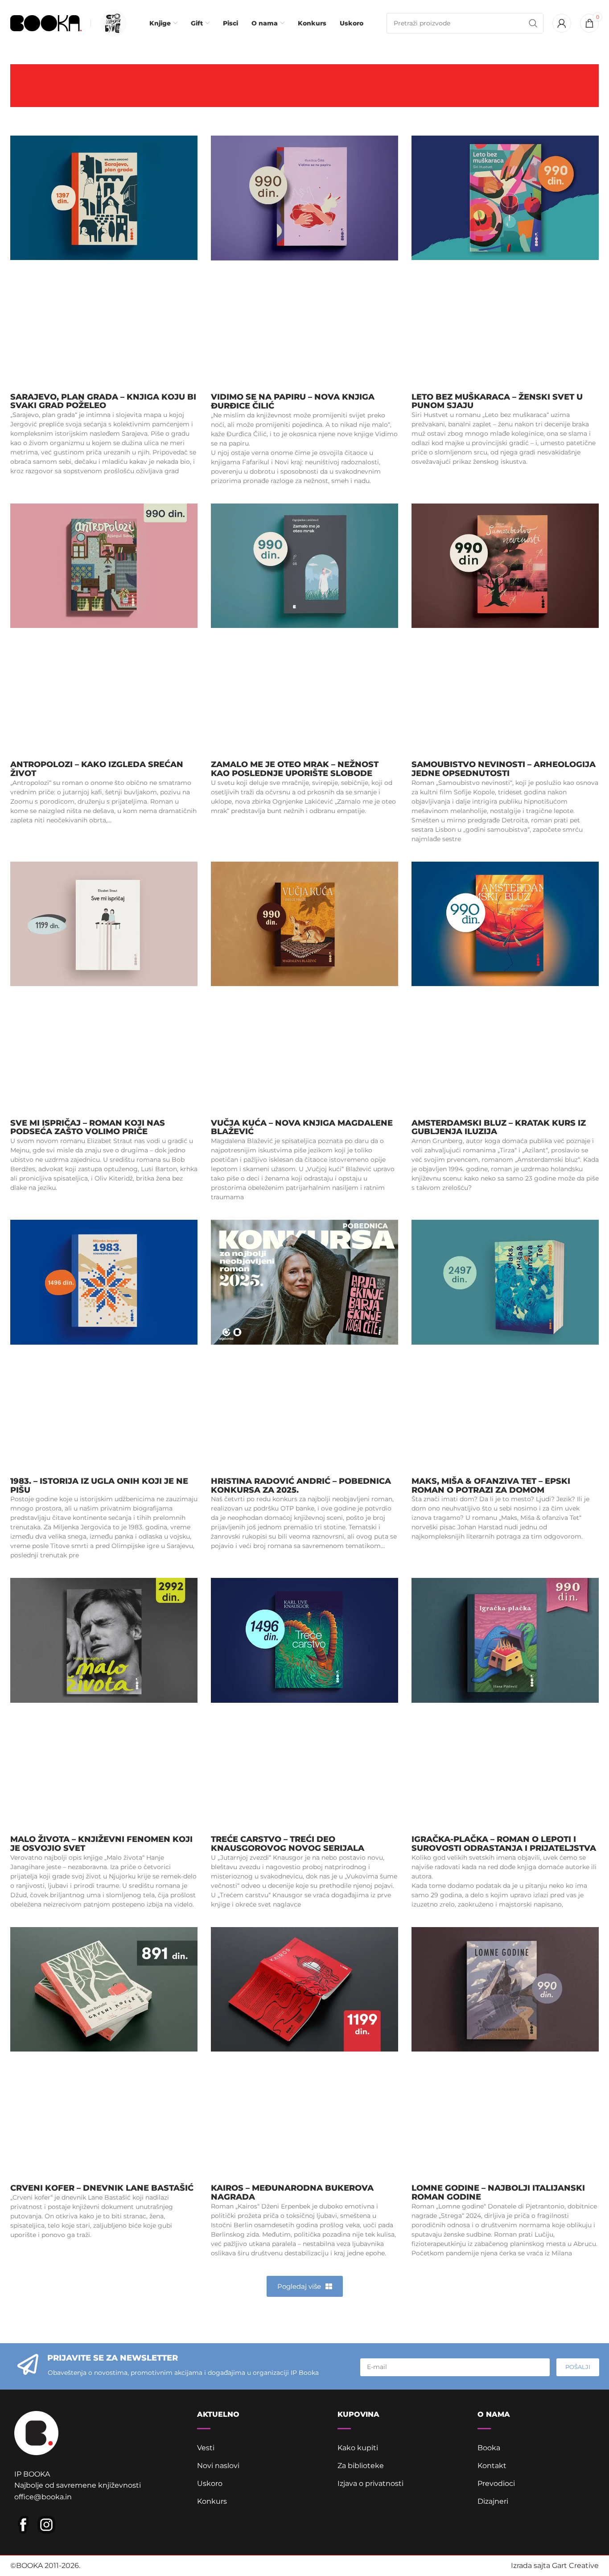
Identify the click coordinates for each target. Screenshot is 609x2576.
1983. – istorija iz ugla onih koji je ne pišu (99, 1486)
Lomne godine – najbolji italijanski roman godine (498, 2192)
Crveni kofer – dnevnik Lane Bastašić (102, 2188)
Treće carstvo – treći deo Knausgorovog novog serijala (288, 1844)
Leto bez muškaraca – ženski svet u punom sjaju (497, 401)
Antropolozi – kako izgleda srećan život (97, 769)
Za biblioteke (361, 2466)
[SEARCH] (533, 23)
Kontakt (492, 2466)
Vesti (206, 2448)
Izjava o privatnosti (370, 2483)
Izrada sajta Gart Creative (555, 2566)
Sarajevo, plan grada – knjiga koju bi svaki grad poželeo (103, 401)
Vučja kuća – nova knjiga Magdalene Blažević (302, 1127)
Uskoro (210, 2483)
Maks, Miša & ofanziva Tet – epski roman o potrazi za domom (491, 1486)
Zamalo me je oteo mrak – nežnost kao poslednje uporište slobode (295, 769)
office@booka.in (43, 2497)
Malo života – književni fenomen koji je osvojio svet (101, 1844)
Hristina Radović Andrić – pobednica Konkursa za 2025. (301, 1486)
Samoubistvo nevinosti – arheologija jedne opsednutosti (504, 769)
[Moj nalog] (562, 23)
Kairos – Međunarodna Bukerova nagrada (292, 2192)
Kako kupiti (358, 2448)
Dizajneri (493, 2501)
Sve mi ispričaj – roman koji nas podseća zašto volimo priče (88, 1127)
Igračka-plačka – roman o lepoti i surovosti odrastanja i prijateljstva (504, 1844)
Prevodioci (496, 2483)
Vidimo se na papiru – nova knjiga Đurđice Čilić (293, 401)
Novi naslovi (218, 2466)
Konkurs (212, 2501)
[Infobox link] (111, 23)
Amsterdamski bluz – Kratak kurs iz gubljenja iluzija (499, 1127)
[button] (305, 2286)
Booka (489, 2448)
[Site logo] (46, 23)
